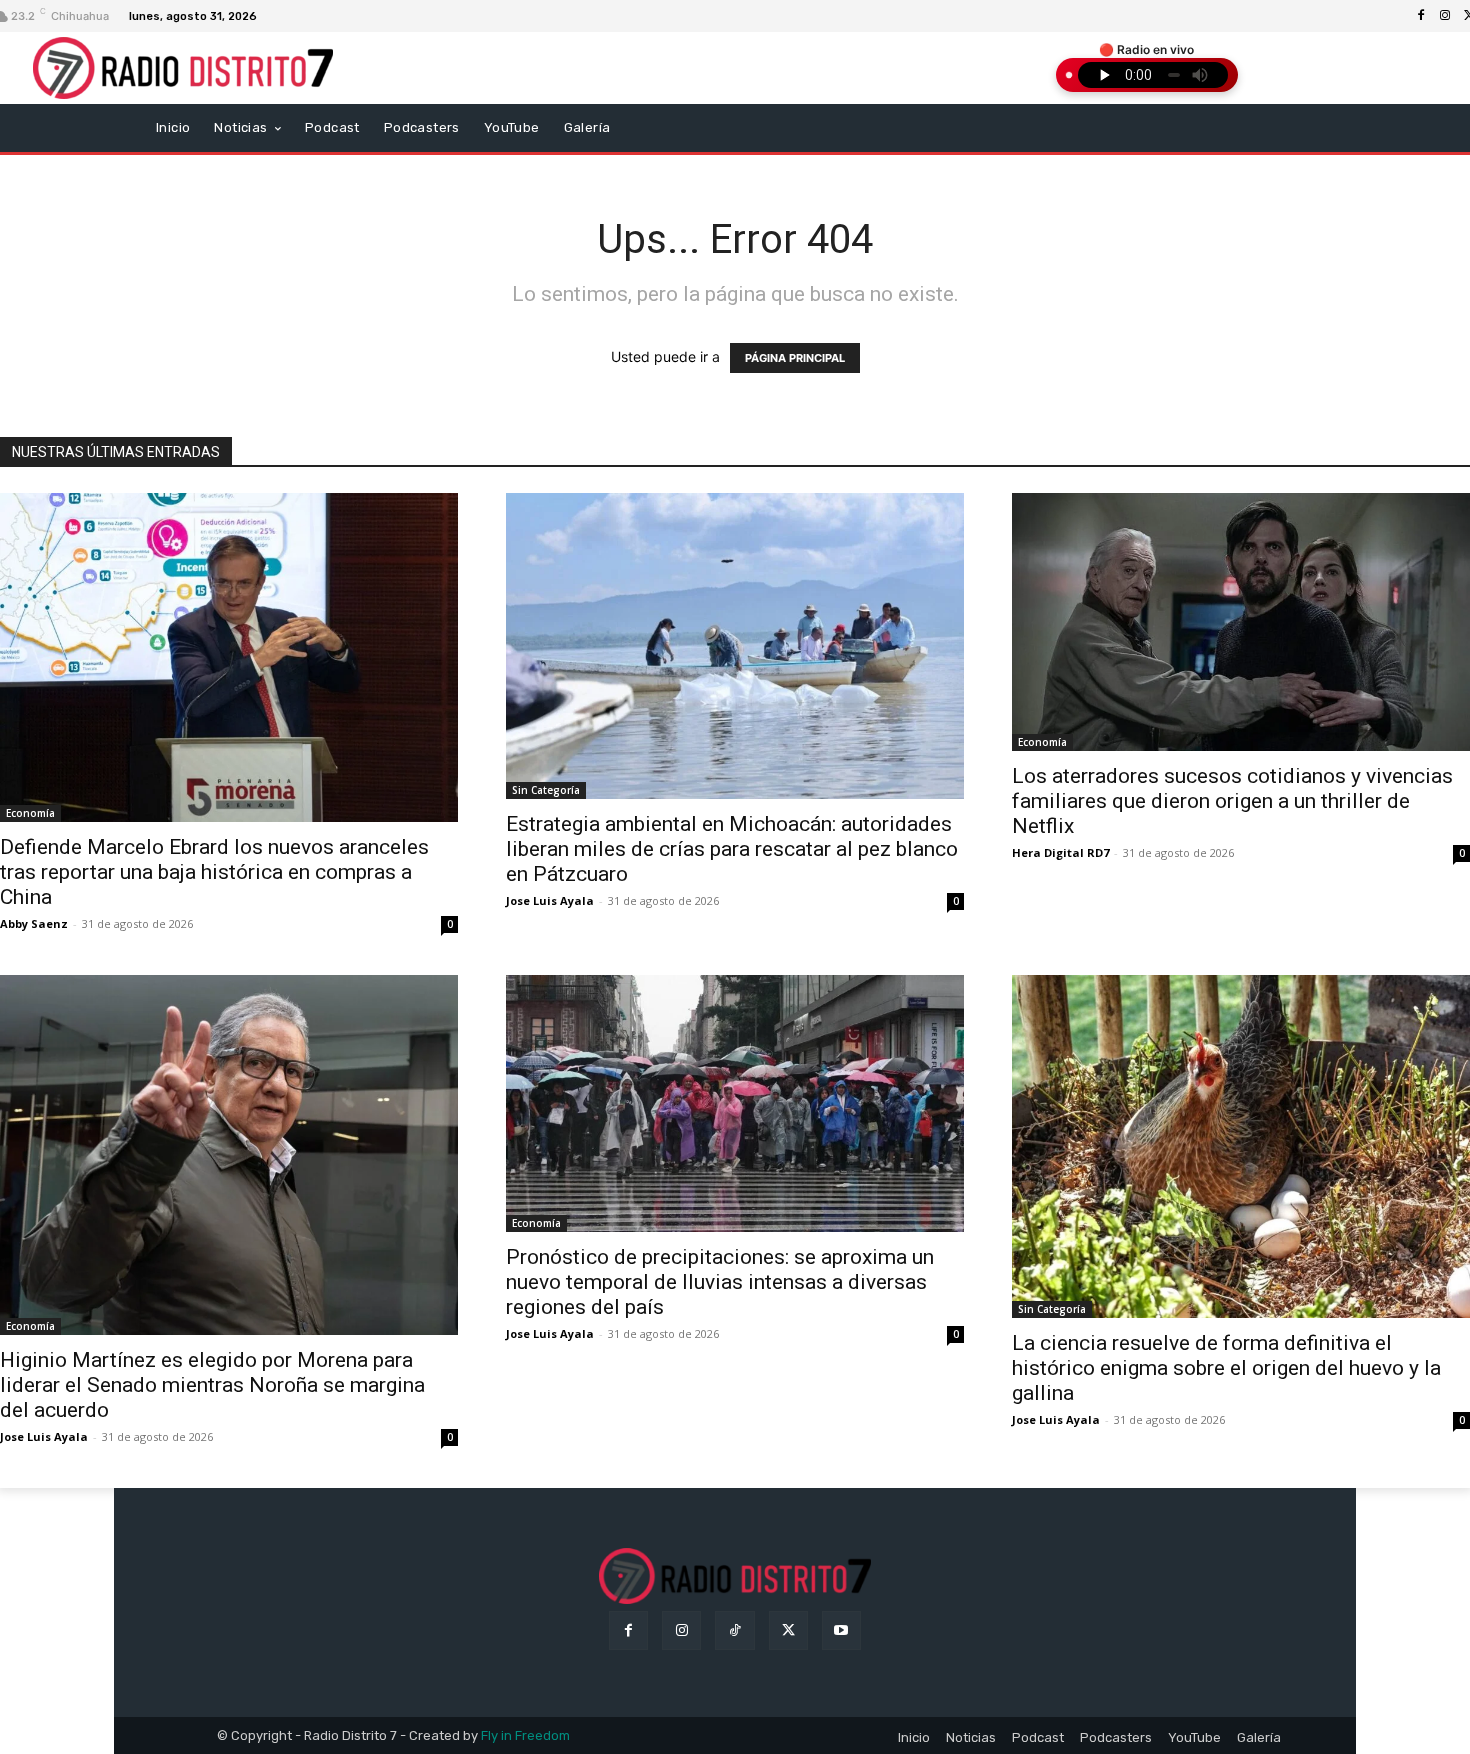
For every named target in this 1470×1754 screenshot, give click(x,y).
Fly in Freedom (525, 1735)
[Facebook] (1421, 16)
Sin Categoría (546, 790)
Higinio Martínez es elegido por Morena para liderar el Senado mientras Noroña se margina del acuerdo (212, 1385)
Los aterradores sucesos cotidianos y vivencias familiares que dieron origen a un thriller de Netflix (1232, 801)
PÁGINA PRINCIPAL (795, 358)
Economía (30, 813)
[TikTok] (734, 1630)
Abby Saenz (34, 923)
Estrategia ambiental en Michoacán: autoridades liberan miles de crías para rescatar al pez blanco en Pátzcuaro (732, 849)
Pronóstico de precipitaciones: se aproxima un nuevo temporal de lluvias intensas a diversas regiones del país (720, 1282)
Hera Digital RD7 (1060, 852)
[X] (788, 1630)
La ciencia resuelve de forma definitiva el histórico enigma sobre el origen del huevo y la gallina (1226, 1368)
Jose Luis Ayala (550, 900)
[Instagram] (1445, 16)
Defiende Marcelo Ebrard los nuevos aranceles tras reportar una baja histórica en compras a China (214, 872)
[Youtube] (841, 1630)
